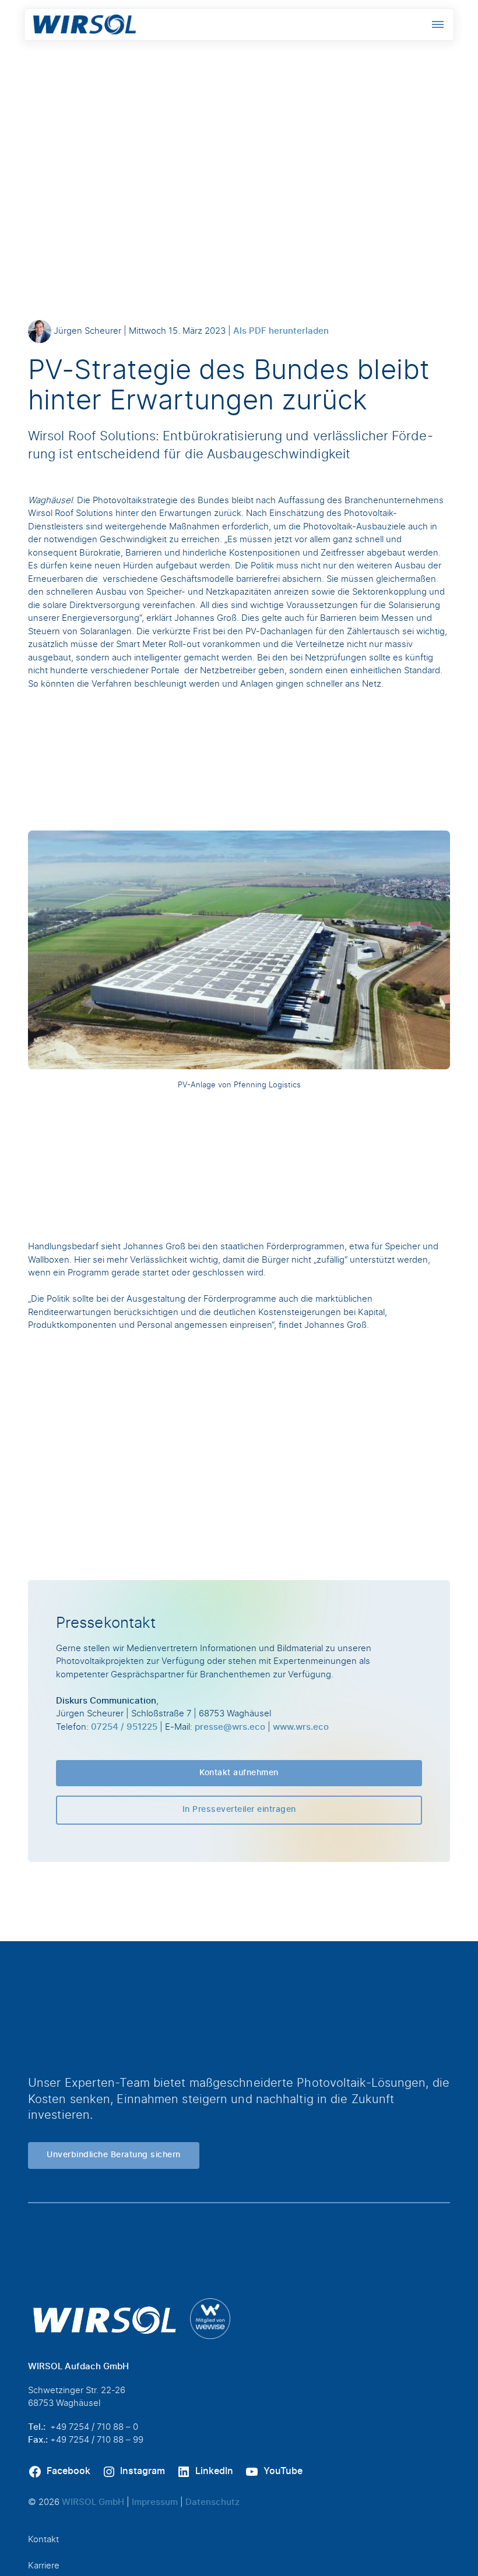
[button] (438, 24)
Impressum (155, 2502)
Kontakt (43, 2540)
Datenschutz (212, 2502)
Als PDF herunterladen (281, 331)
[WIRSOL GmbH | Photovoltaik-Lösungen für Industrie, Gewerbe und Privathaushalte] (85, 24)
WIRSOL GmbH (93, 2502)
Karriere (44, 2566)
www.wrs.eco (301, 1727)
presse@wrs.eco (230, 1727)
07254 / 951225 (124, 1727)
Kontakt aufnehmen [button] (239, 1773)
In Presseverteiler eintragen (239, 1810)
